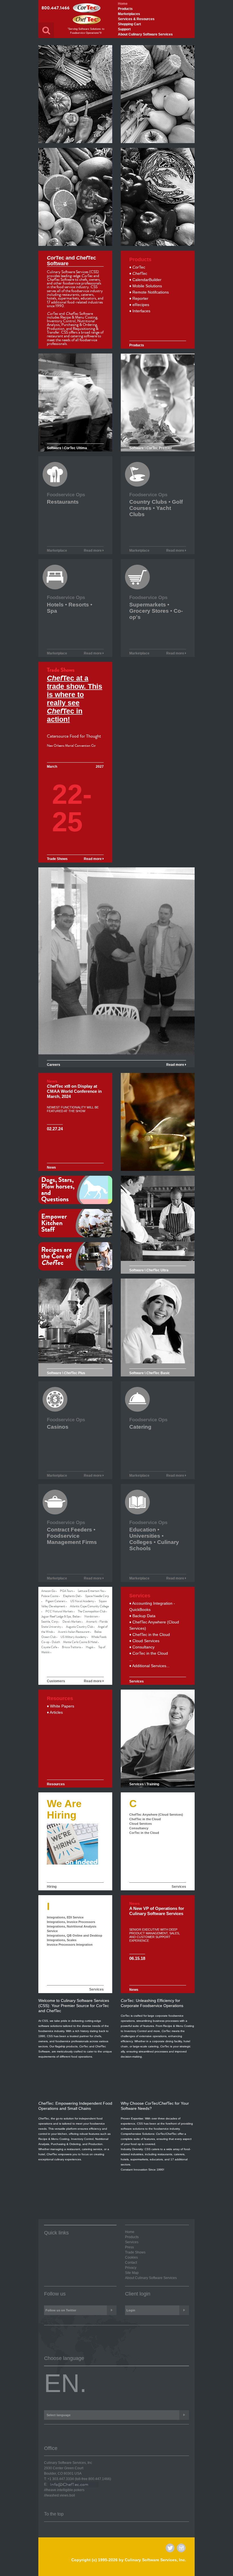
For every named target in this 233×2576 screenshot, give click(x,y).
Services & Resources (136, 19)
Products (125, 9)
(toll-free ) (93, 2479)
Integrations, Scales (62, 1940)
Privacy (131, 2268)
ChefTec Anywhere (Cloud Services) (156, 1815)
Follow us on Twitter (61, 2310)
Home (123, 4)
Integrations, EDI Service (65, 1917)
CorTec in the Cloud (144, 1833)
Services (179, 1887)
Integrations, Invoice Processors (71, 1922)
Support (124, 29)
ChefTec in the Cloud (145, 1819)
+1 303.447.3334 (61, 2479)
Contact (131, 2263)
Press (129, 2247)
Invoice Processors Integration (70, 1945)
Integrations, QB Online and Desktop (75, 1935)
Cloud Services (141, 1824)
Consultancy (139, 1828)
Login (131, 2310)
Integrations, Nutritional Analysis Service (72, 1929)
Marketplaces (129, 14)
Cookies (131, 2257)
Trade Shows (135, 2252)
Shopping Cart (129, 24)
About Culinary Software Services (145, 34)
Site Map (132, 2273)
